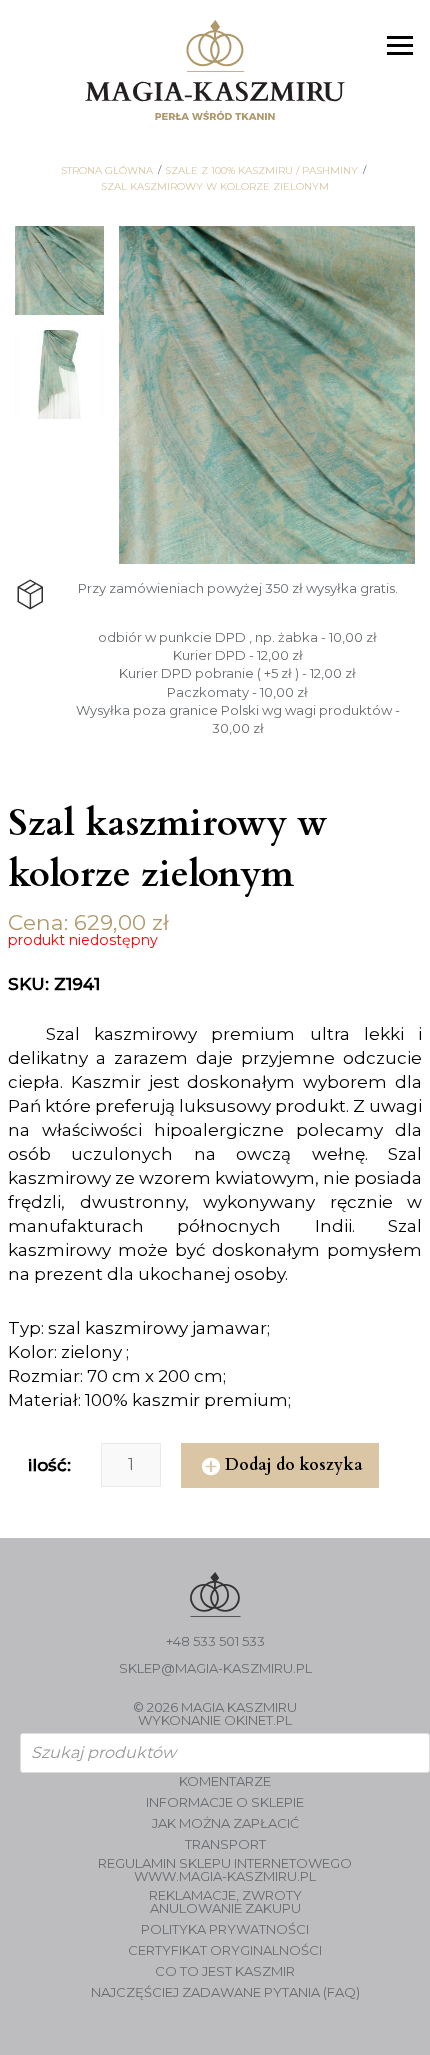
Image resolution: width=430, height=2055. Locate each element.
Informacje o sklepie (225, 1802)
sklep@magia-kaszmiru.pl (215, 1668)
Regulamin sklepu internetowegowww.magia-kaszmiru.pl (225, 1870)
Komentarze (225, 1781)
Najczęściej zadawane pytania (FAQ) (225, 1992)
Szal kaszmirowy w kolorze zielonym (215, 187)
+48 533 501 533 (215, 1641)
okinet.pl (258, 1720)
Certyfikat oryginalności (225, 1950)
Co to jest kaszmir (225, 1971)
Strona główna (107, 171)
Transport (225, 1844)
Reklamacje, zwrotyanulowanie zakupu (225, 1902)
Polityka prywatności (225, 1929)
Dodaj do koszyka (294, 1465)
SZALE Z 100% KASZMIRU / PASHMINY (261, 171)
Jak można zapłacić (225, 1823)
